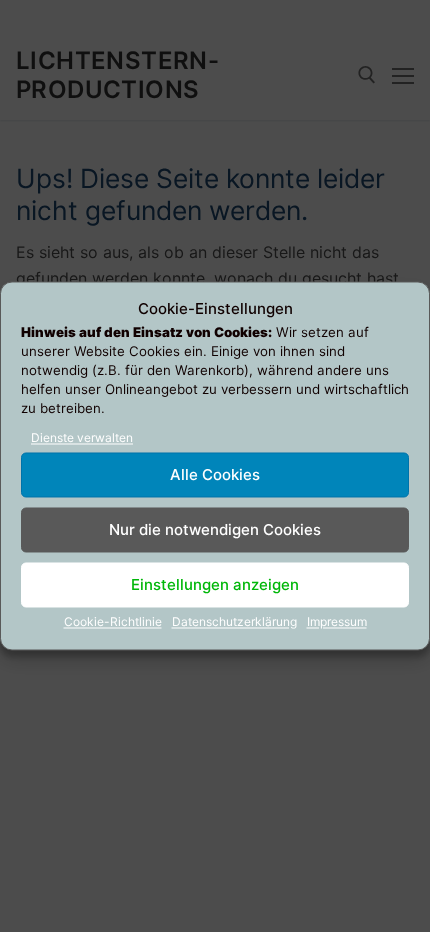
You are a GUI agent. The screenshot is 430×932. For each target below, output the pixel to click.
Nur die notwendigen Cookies (215, 529)
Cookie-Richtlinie (113, 622)
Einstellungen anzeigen (215, 584)
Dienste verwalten (82, 438)
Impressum (337, 622)
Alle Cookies (215, 474)
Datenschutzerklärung (234, 622)
